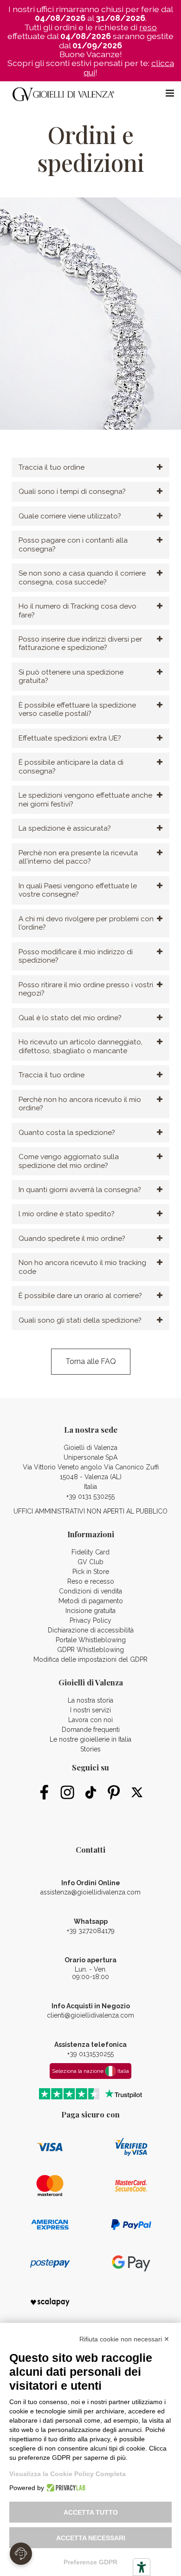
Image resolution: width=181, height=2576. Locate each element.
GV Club (90, 1562)
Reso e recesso (91, 1581)
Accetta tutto (91, 2512)
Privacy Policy (90, 1620)
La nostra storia (90, 1700)
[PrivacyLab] (65, 2488)
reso (148, 27)
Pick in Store (91, 1572)
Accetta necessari (91, 2538)
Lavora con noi (90, 1720)
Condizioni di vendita (90, 1591)
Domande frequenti (91, 1730)
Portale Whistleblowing (91, 1640)
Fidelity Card (90, 1552)
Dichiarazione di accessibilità (91, 1630)
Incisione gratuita (90, 1611)
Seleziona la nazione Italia (90, 2071)
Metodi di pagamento (91, 1601)
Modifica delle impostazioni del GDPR (90, 1659)
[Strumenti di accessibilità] (142, 2567)
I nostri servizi (90, 1710)
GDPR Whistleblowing (90, 1650)
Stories (90, 1749)
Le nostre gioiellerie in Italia (90, 1739)
